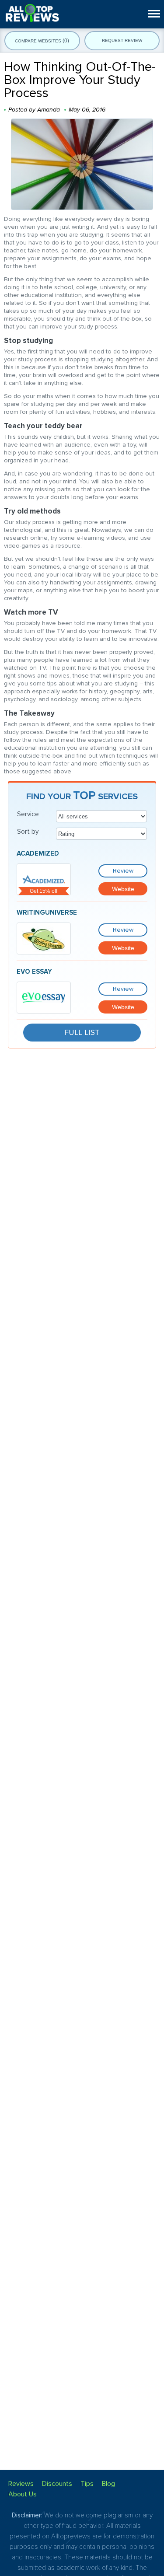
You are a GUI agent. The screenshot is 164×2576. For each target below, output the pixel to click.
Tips (87, 2484)
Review (123, 871)
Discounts (57, 2484)
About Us (23, 2494)
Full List (82, 1032)
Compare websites (42, 41)
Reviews (21, 2484)
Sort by (28, 832)
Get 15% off (44, 891)
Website (123, 889)
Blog (108, 2484)
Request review (122, 40)
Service (28, 814)
